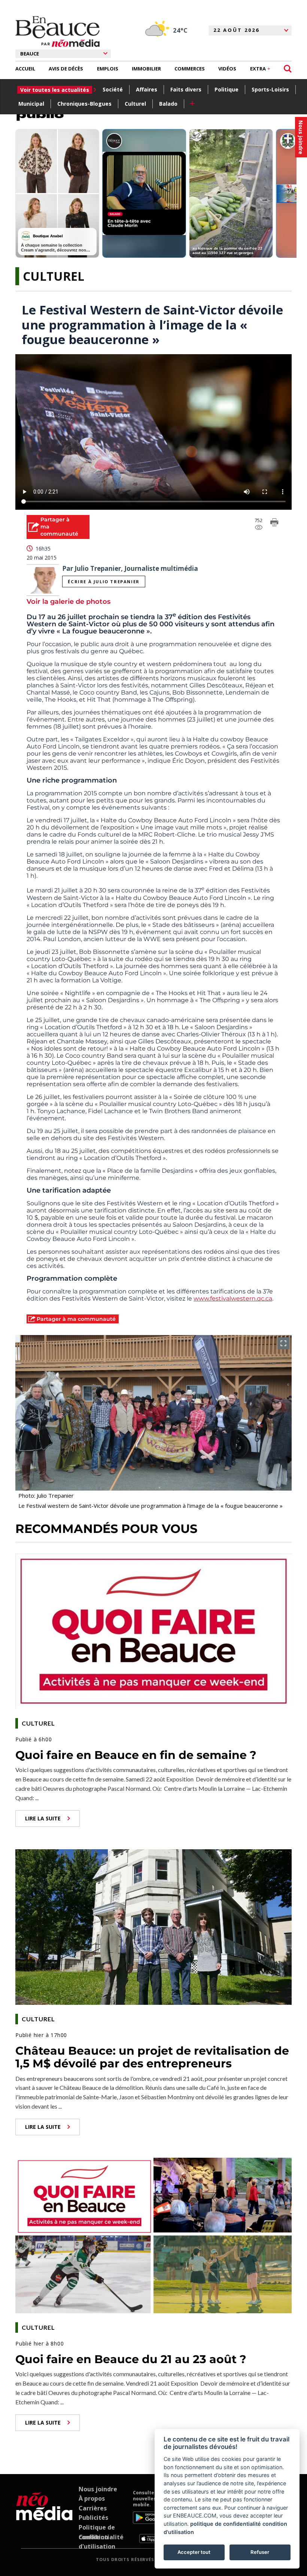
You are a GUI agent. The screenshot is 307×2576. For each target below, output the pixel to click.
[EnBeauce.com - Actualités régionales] (57, 31)
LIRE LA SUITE (43, 1818)
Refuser (260, 2552)
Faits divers (186, 89)
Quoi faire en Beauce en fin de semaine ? (136, 1755)
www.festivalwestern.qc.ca (233, 1298)
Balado (168, 104)
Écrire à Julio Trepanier (104, 582)
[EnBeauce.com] (44, 2516)
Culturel (135, 104)
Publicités (93, 2518)
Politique (227, 89)
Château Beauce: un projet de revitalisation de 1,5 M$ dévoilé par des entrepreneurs (152, 2057)
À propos (92, 2498)
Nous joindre (98, 2489)
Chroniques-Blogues (84, 104)
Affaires (147, 89)
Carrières (93, 2508)
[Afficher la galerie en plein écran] (283, 1343)
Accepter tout (194, 2552)
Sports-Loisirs (270, 89)
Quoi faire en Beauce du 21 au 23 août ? (131, 2359)
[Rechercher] (288, 69)
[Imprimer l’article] (274, 524)
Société (113, 89)
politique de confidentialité (226, 2524)
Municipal (31, 104)
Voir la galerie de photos (69, 602)
